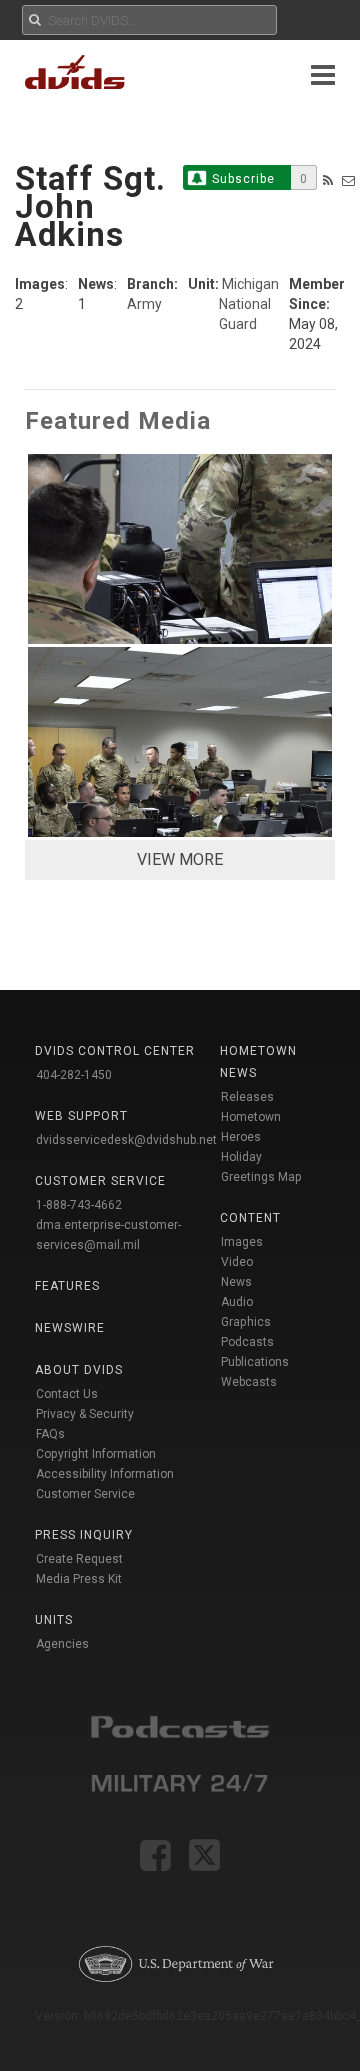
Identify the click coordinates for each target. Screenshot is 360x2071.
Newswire (70, 1328)
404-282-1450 (74, 1075)
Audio (237, 1302)
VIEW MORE (180, 859)
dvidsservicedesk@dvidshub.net (126, 1140)
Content (250, 1218)
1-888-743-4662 (79, 1205)
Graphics (246, 1322)
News (236, 1282)
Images (242, 1242)
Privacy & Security (85, 1414)
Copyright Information (96, 1454)
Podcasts (247, 1342)
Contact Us (67, 1394)
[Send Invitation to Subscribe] (348, 180)
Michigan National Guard (249, 304)
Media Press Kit (79, 1579)
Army (144, 304)
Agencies (62, 1644)
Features (67, 1286)
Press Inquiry (84, 1535)
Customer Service (85, 1494)
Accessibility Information (105, 1474)
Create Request (79, 1559)
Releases (247, 1097)
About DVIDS (79, 1370)
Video (237, 1262)
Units (54, 1620)
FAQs (50, 1434)
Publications (255, 1362)
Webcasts (249, 1382)
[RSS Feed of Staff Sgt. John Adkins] (328, 180)
